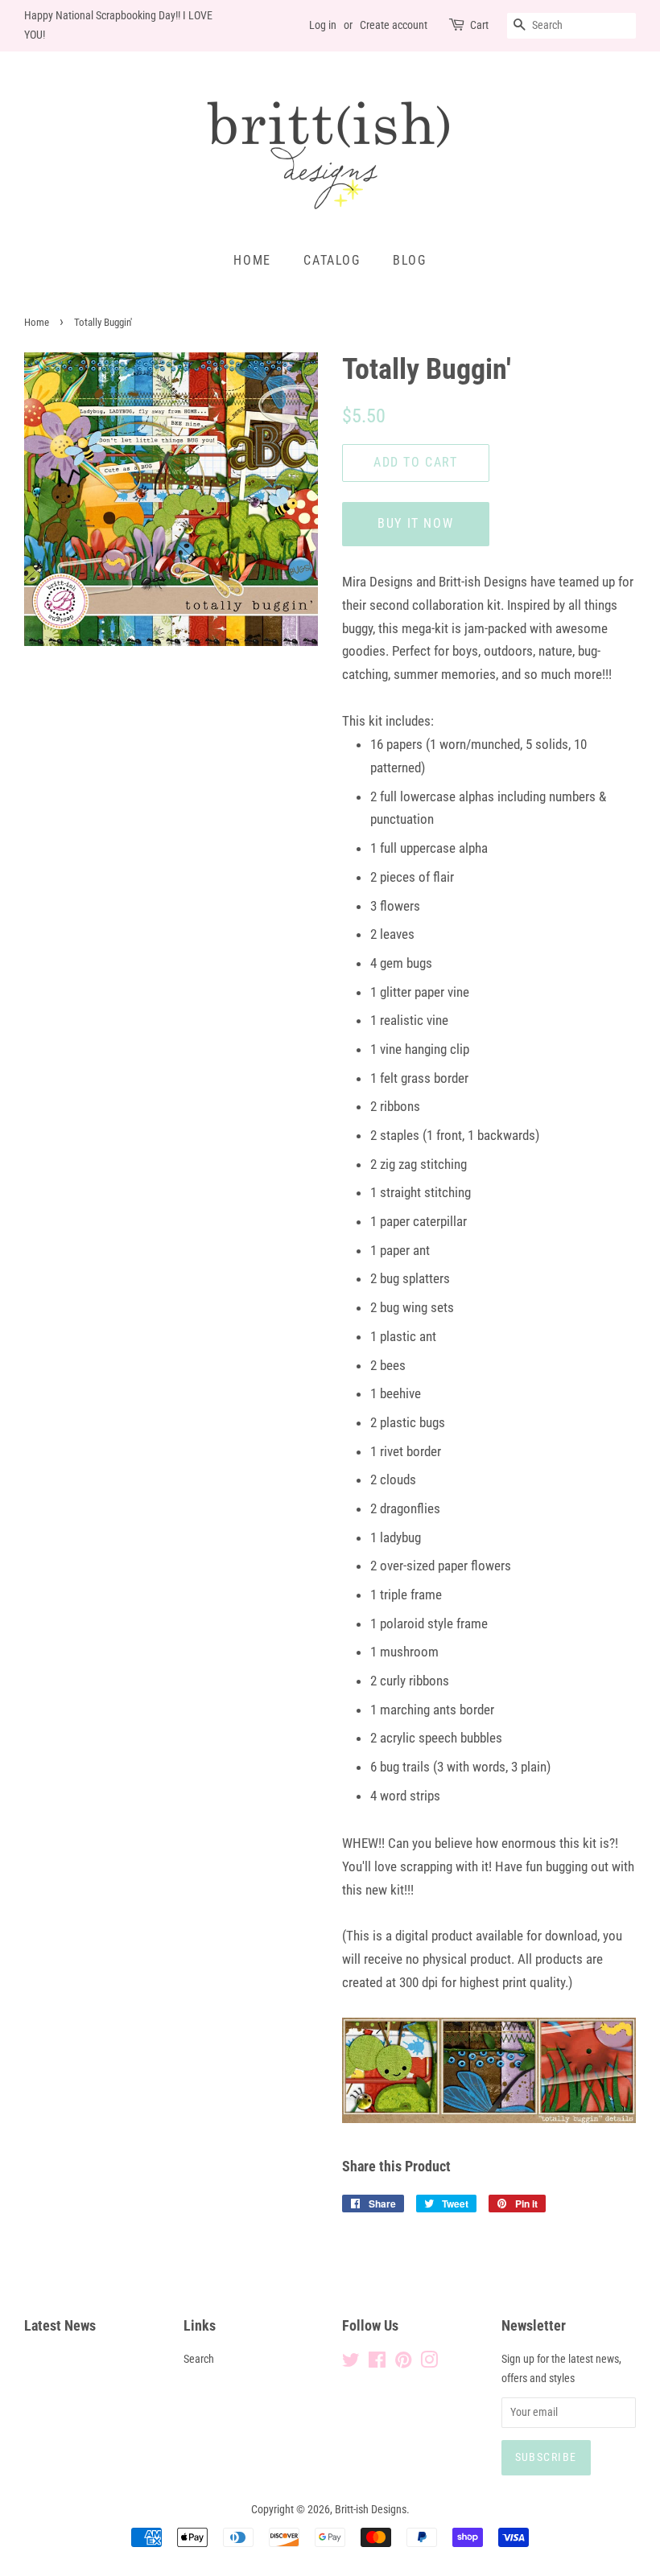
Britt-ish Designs (371, 2510)
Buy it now (415, 523)
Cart (479, 25)
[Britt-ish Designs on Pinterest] (403, 2363)
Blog (409, 260)
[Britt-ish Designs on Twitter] (351, 2363)
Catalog (332, 260)
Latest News (60, 2325)
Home (252, 260)
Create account (394, 25)
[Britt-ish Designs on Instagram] (429, 2363)
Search (199, 2359)
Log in (323, 25)
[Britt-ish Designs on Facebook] (377, 2363)
